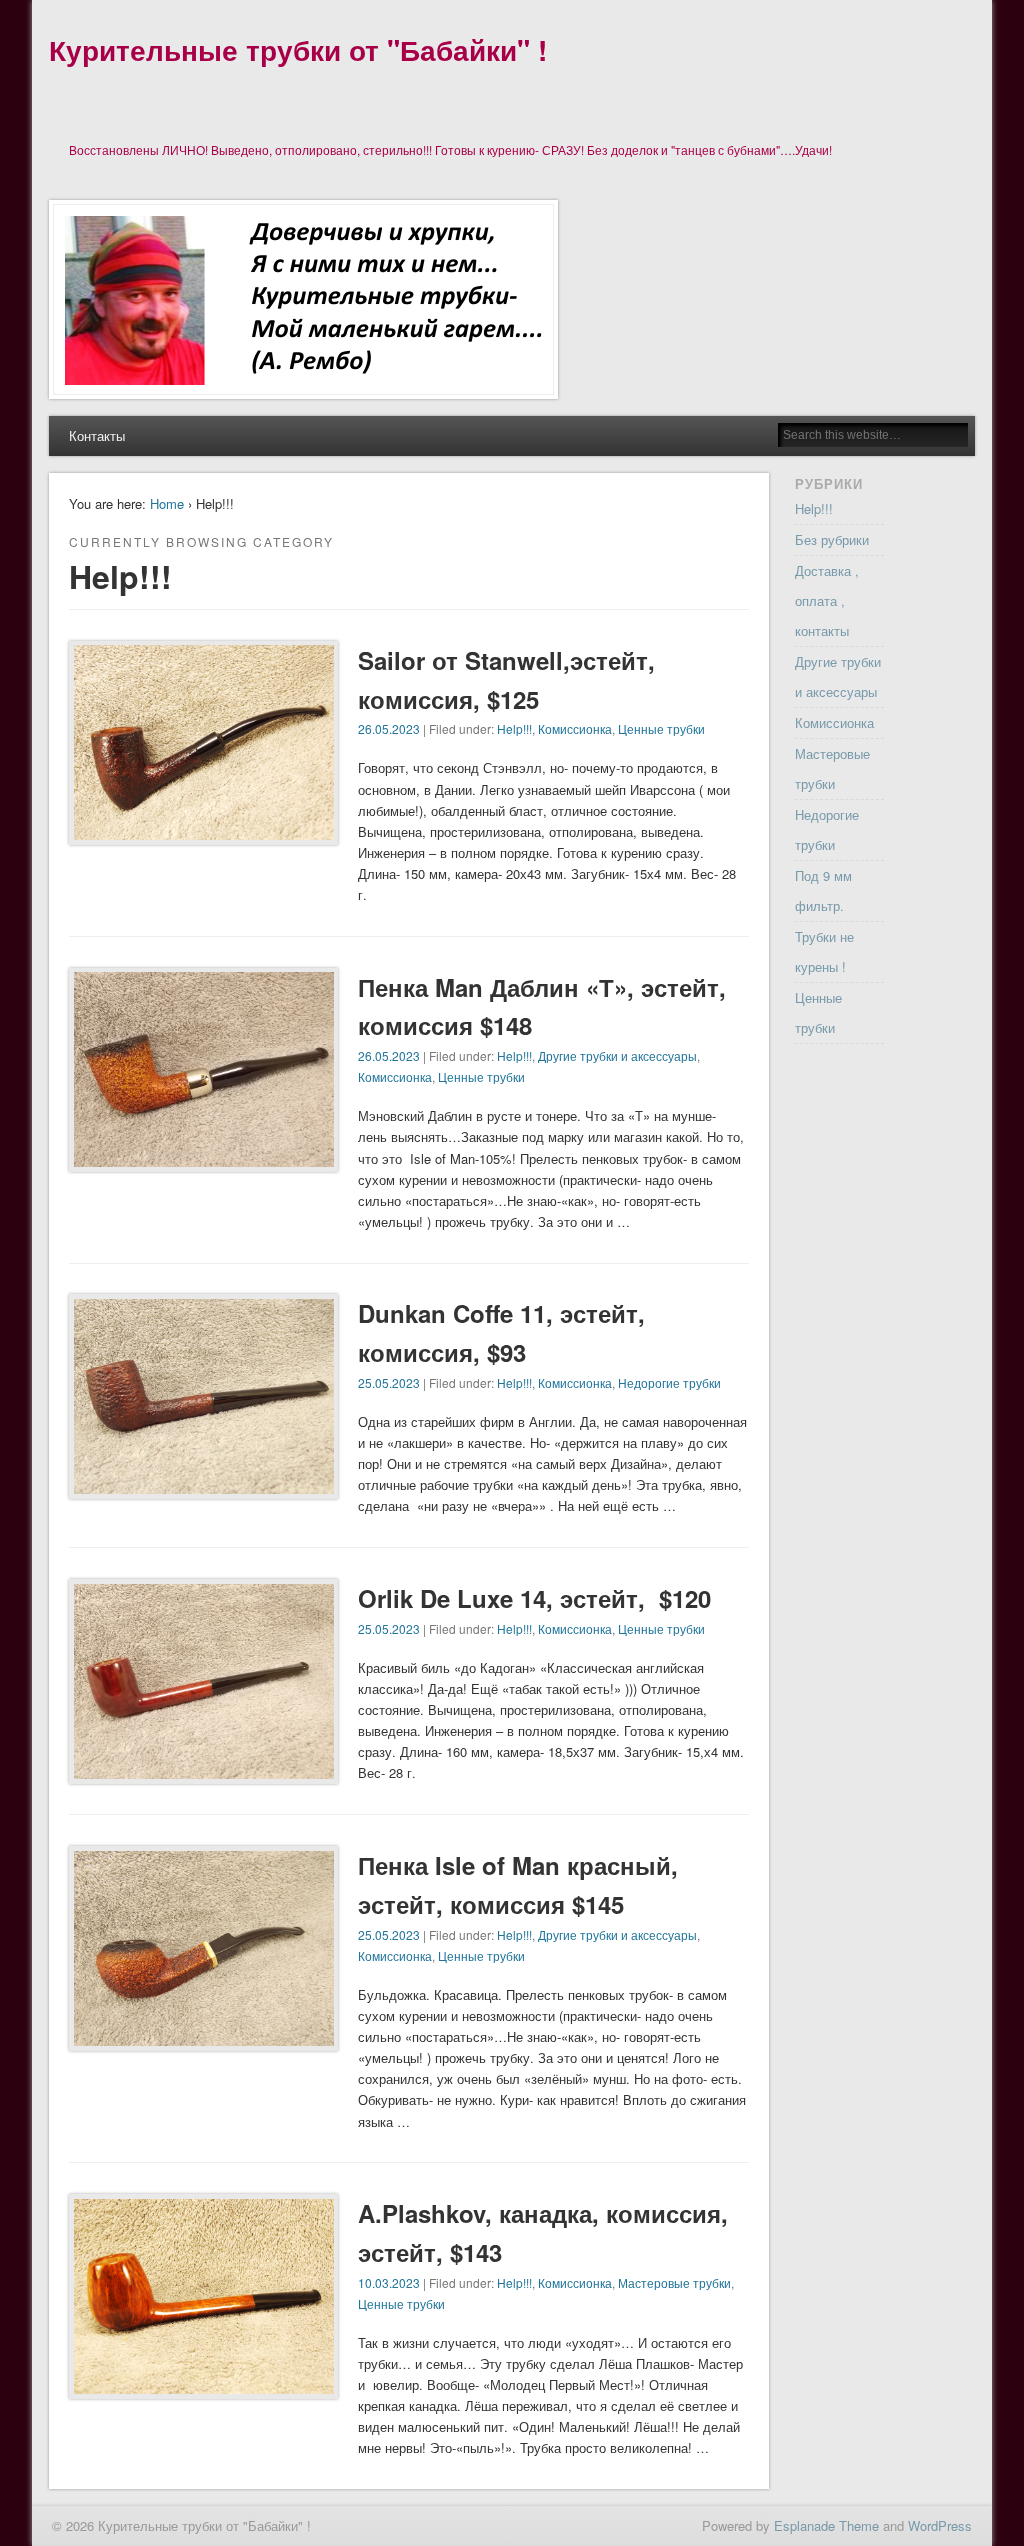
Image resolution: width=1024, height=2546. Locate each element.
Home (167, 503)
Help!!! (514, 728)
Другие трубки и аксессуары (617, 1055)
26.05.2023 (389, 728)
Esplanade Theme (826, 2525)
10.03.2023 (389, 2282)
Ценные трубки (661, 728)
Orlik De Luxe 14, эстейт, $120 (534, 1598)
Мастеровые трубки (674, 2282)
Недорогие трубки (669, 1382)
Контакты (97, 435)
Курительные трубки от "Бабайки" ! (298, 49)
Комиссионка (575, 728)
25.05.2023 (389, 1382)
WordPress (940, 2525)
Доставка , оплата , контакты (827, 600)
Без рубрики (832, 539)
